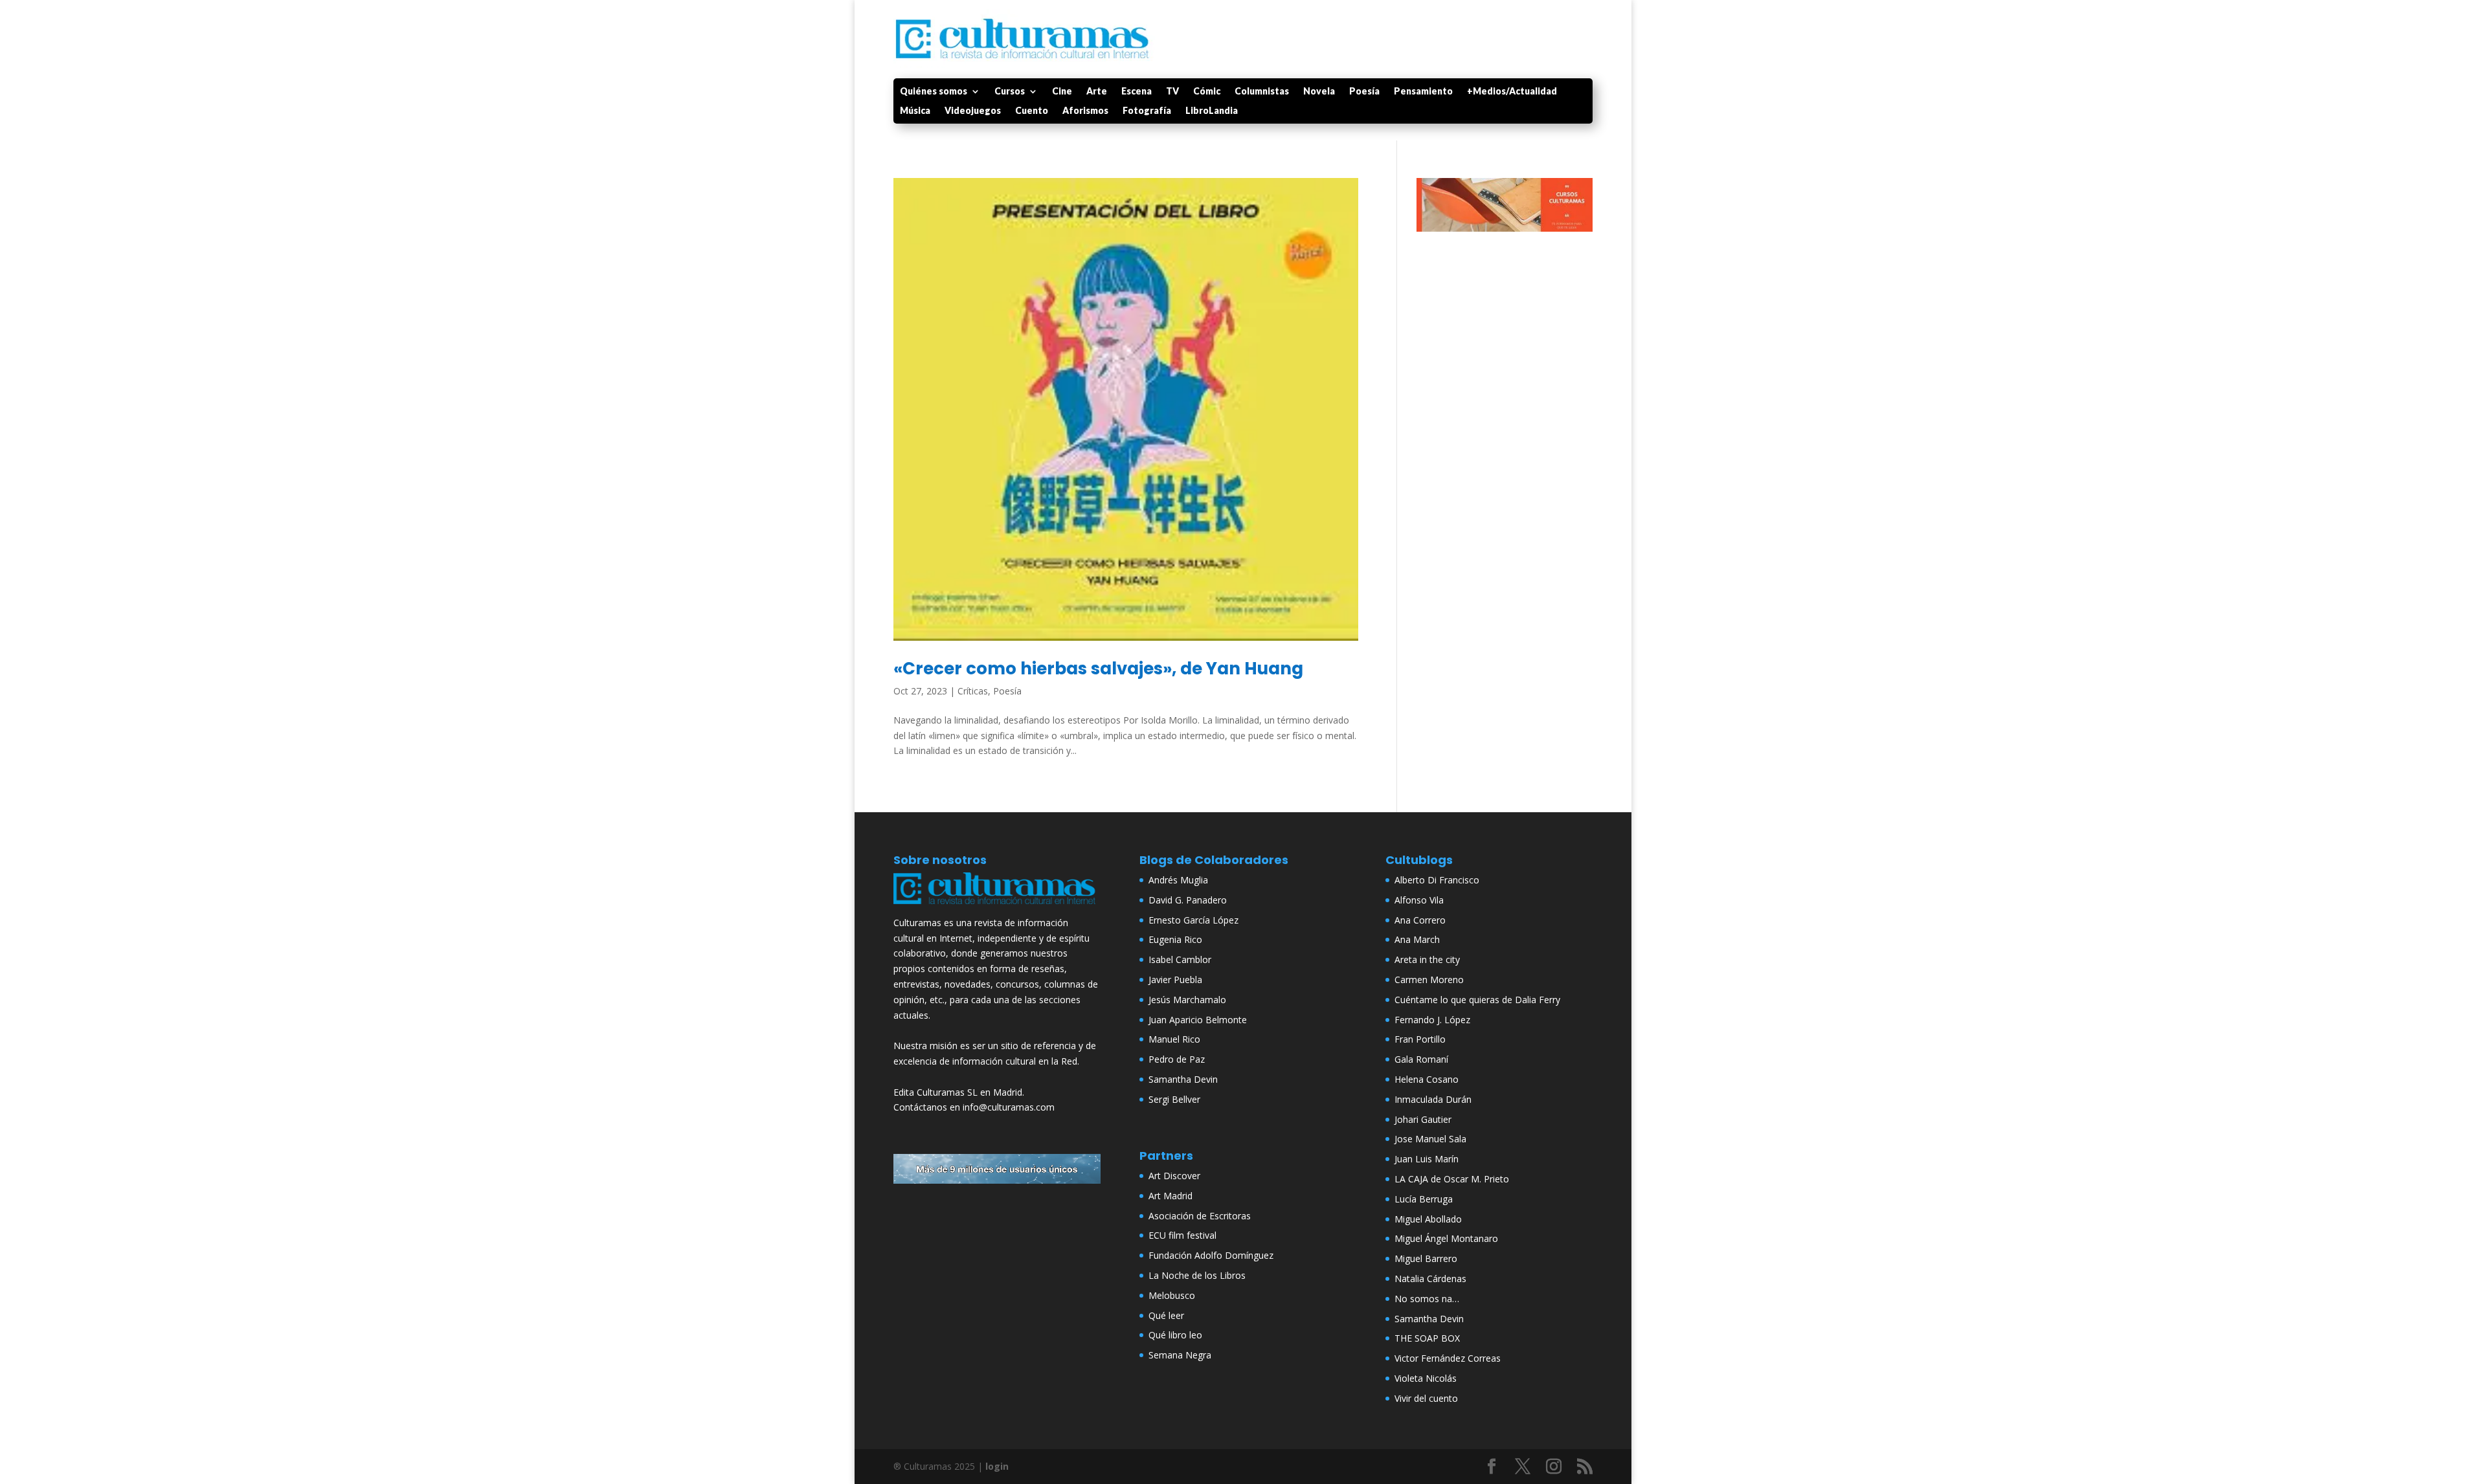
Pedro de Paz (1177, 1059)
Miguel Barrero (1426, 1258)
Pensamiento (1423, 92)
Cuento (1032, 111)
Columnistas (1262, 92)
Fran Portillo (1420, 1039)
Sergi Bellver (1174, 1099)
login (997, 1466)
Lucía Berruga (1424, 1199)
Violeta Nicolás (1426, 1378)
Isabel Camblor (1180, 959)
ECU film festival (1182, 1235)
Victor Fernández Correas (1448, 1358)
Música (915, 111)
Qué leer (1166, 1315)
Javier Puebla (1175, 980)
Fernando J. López (1432, 1020)
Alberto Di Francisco (1437, 880)
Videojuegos (973, 111)
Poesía (1364, 92)
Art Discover (1174, 1176)
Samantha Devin (1183, 1079)
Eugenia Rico (1175, 939)
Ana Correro (1420, 920)
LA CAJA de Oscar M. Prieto (1452, 1179)
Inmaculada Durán (1433, 1099)
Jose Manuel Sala (1430, 1139)
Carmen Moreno (1429, 980)
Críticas (973, 691)
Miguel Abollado (1428, 1219)
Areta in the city (1427, 959)
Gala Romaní (1421, 1059)
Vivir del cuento (1426, 1398)
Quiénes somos (934, 92)
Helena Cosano (1427, 1079)
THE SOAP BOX (1427, 1338)
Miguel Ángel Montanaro (1446, 1238)
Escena (1137, 92)
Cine (1062, 92)
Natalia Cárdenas (1430, 1279)
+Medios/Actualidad (1512, 92)
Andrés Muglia (1178, 880)
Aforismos (1085, 111)
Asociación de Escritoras (1200, 1216)
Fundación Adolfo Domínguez (1211, 1255)
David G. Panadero (1188, 900)
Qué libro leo (1175, 1335)
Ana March (1417, 939)
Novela (1319, 92)
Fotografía (1147, 111)
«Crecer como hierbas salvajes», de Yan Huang (1098, 669)
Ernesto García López (1193, 920)
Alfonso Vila (1419, 900)
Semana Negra (1180, 1355)
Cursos (1010, 92)
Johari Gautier (1423, 1119)
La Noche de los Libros (1197, 1275)
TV (1172, 92)
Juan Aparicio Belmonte (1198, 1020)
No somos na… (1427, 1299)
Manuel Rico (1174, 1039)
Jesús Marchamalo (1187, 1000)
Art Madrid (1170, 1196)
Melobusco (1172, 1295)
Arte (1097, 92)
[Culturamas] (997, 907)
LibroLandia (1212, 111)
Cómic (1207, 92)
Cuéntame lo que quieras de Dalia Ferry (1477, 1000)
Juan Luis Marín (1427, 1159)
